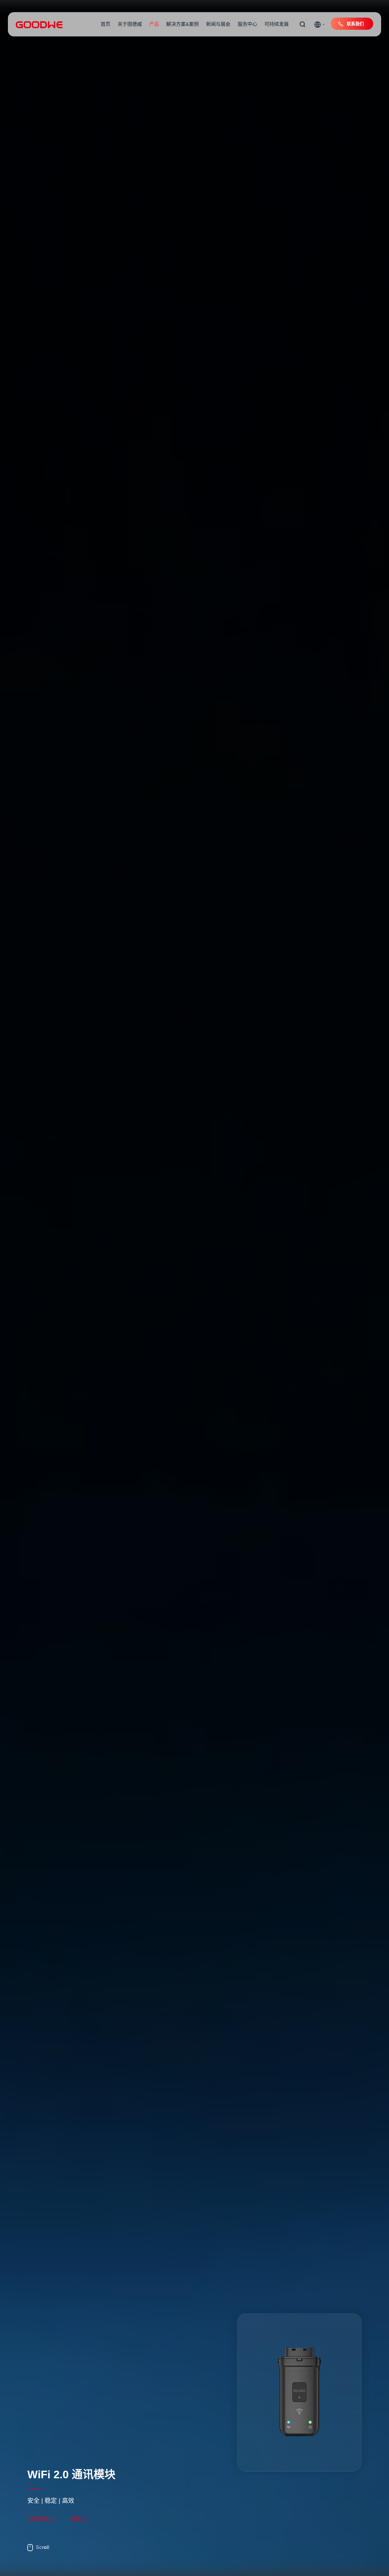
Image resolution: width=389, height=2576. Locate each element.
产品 (154, 24)
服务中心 (247, 24)
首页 (105, 24)
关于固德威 (130, 24)
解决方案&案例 (182, 24)
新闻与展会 (218, 24)
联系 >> (79, 2518)
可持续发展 (277, 24)
